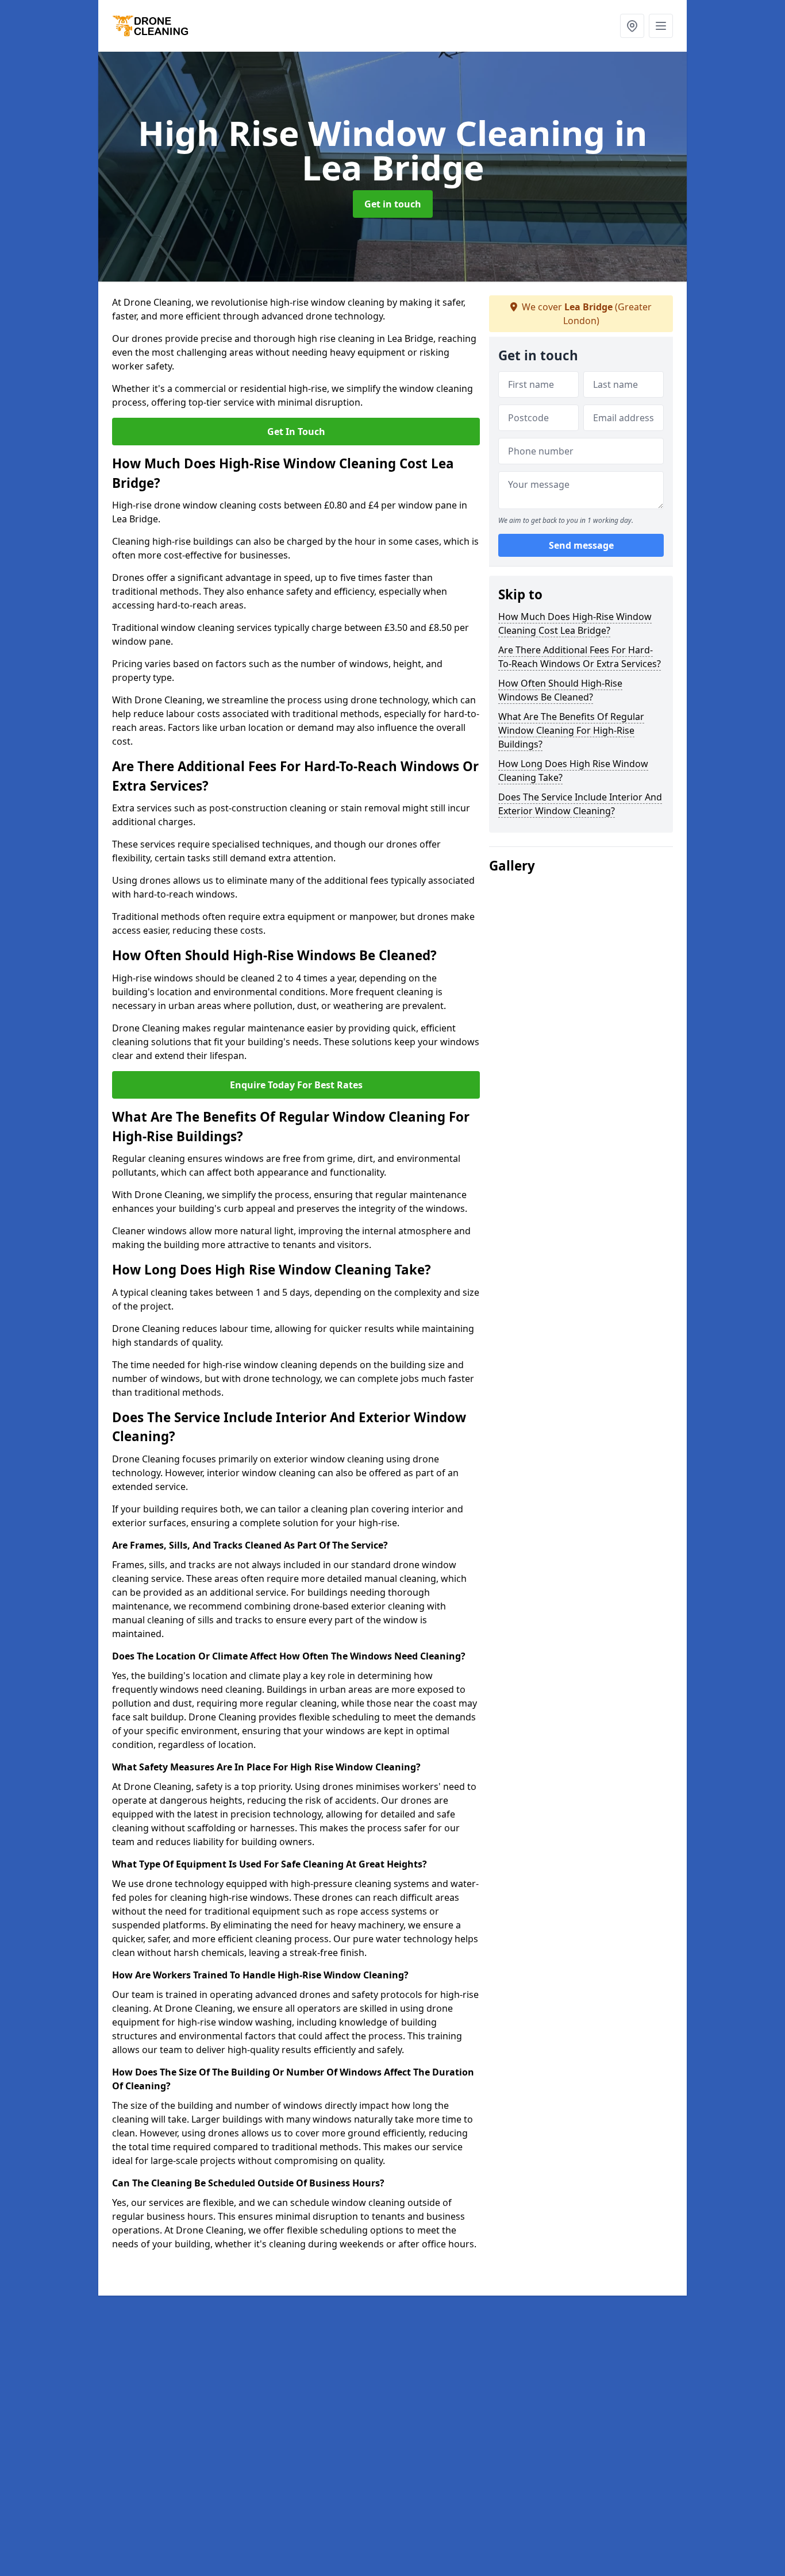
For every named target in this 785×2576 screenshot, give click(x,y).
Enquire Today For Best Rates (296, 1085)
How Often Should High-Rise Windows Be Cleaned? (560, 690)
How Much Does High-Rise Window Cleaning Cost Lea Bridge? (575, 623)
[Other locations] (632, 26)
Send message (581, 545)
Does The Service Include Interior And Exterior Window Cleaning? (580, 804)
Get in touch (393, 204)
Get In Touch (296, 432)
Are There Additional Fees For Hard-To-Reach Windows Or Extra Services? (580, 657)
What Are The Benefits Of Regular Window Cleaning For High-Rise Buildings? (571, 730)
